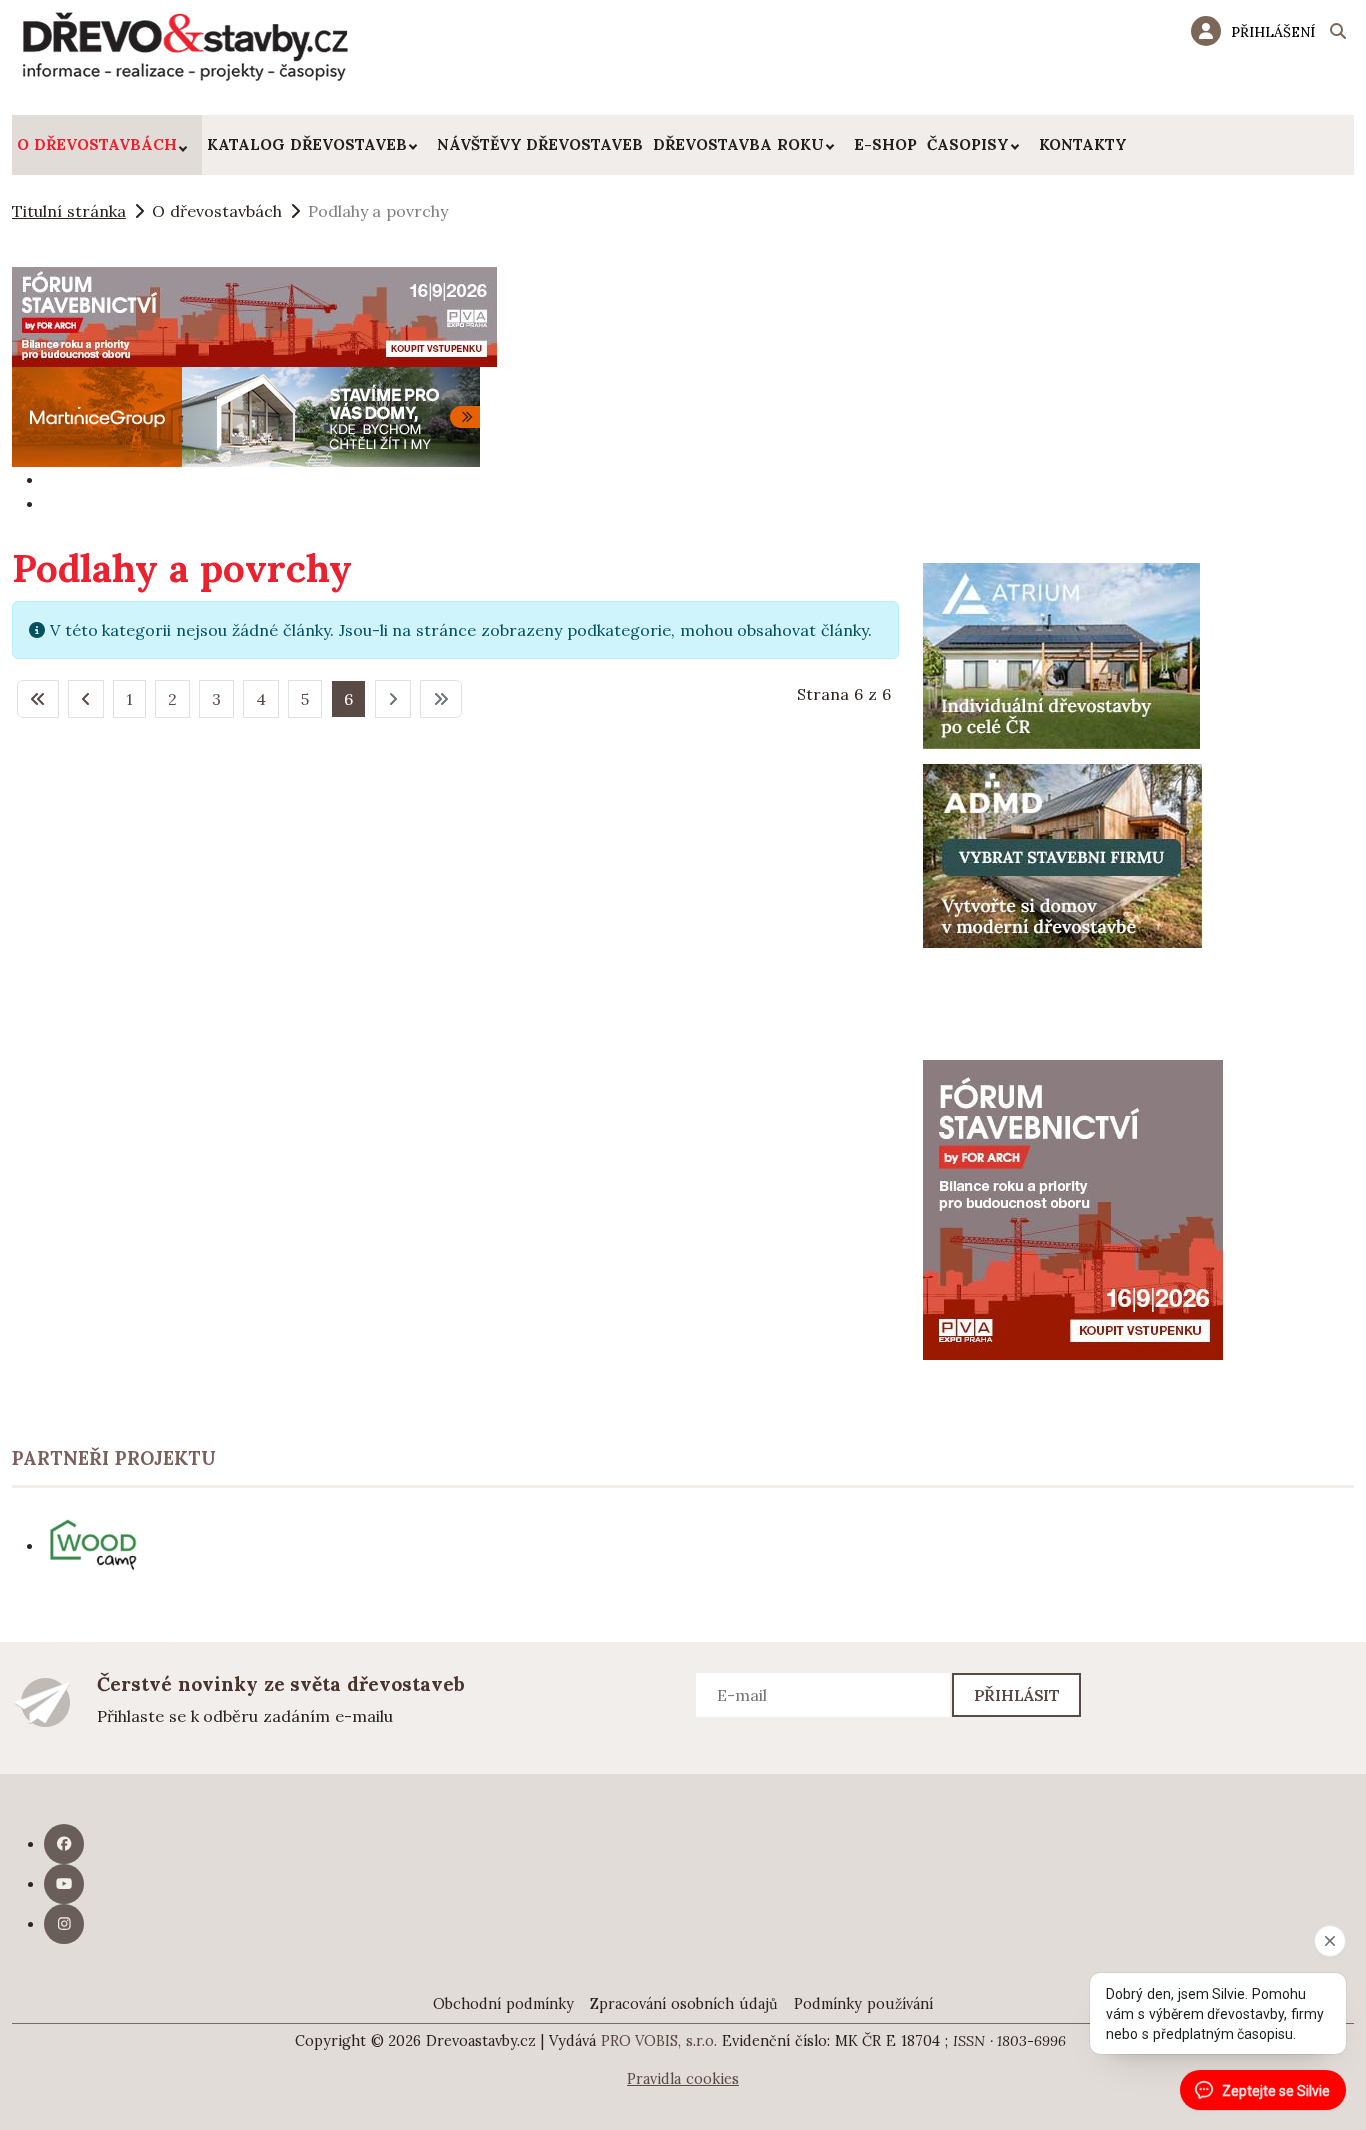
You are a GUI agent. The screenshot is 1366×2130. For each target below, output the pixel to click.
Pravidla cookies (683, 2079)
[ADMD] (1063, 854)
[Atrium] (1061, 654)
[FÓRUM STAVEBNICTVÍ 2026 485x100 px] (254, 315)
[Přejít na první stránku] (38, 699)
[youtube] (64, 1884)
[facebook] (64, 1844)
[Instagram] (64, 1924)
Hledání (1338, 34)
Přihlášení (1273, 32)
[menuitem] (107, 145)
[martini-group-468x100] (246, 415)
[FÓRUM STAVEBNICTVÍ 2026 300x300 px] (1073, 1208)
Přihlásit (1017, 1695)
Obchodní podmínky (503, 2004)
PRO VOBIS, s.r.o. (659, 2041)
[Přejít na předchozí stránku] (86, 699)
